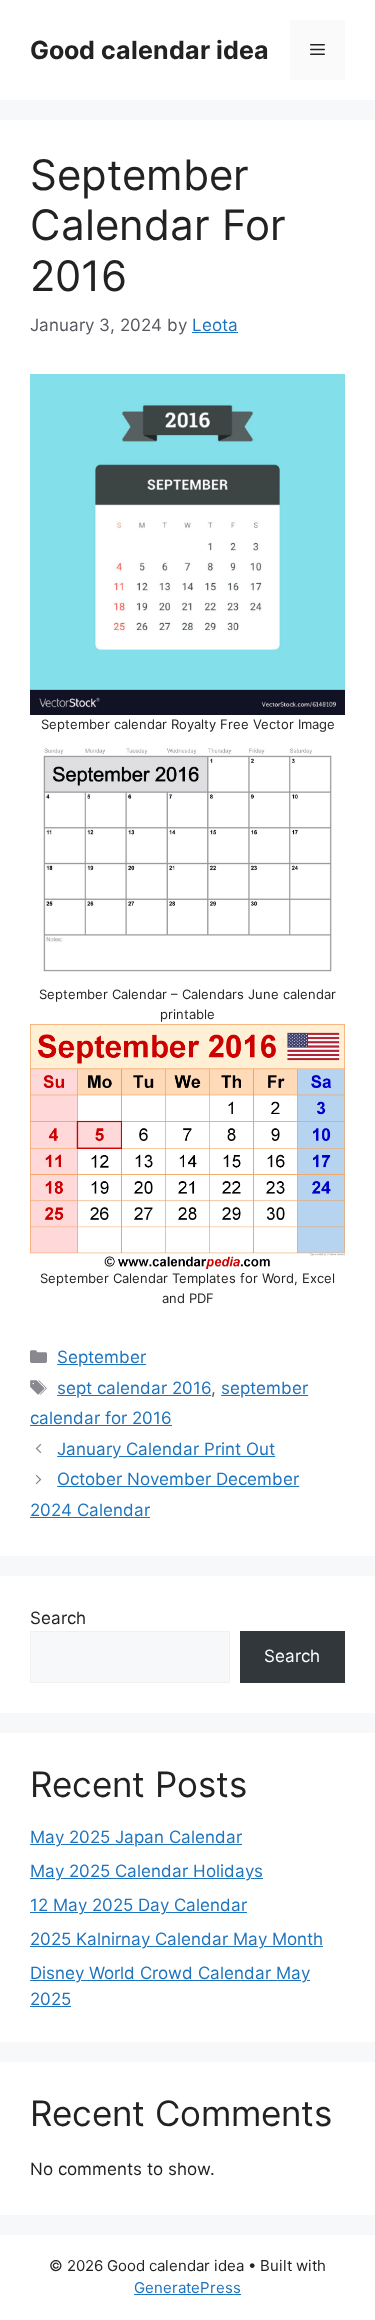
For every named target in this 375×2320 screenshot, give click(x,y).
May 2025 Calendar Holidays (146, 1871)
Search (58, 1618)
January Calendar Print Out (166, 1449)
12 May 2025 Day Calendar (138, 1905)
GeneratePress (187, 2287)
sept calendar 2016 (134, 1388)
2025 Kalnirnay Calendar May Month (176, 1939)
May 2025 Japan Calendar (136, 1837)
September (101, 1357)
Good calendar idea (149, 50)
